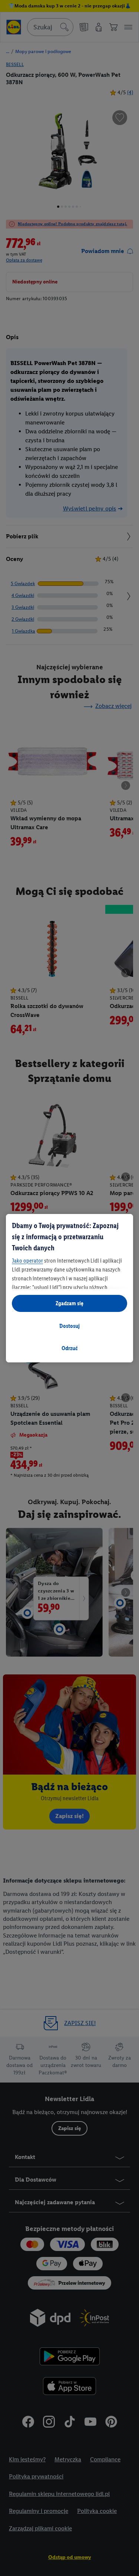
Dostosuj (69, 1326)
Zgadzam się (69, 1303)
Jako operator (27, 1261)
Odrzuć (70, 1348)
